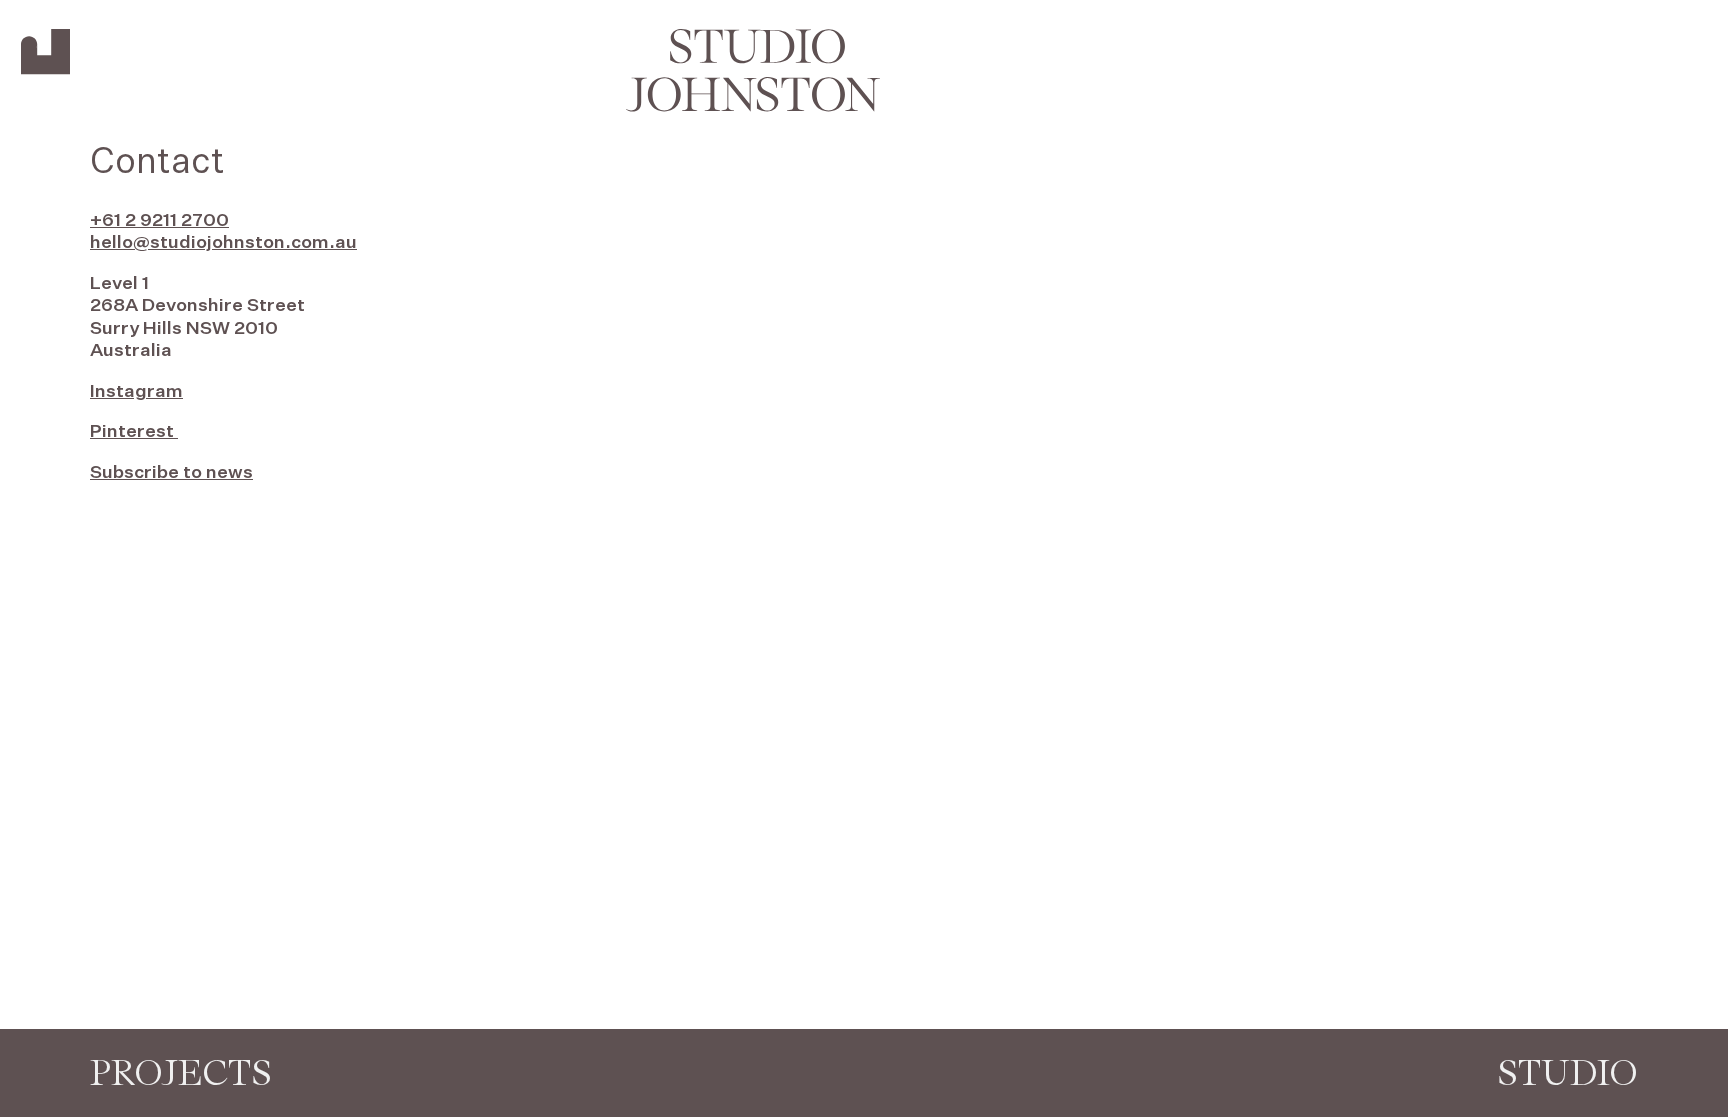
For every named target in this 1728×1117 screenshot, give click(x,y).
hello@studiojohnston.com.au (223, 243)
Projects (181, 1072)
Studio (1567, 1072)
